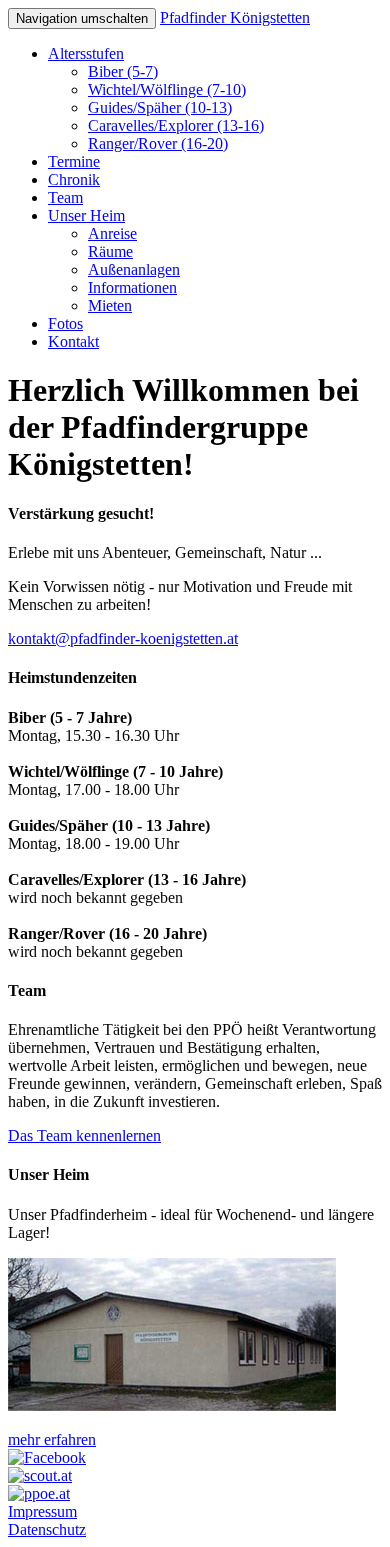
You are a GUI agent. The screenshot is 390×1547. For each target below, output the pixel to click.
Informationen (132, 287)
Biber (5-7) (123, 71)
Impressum (42, 1511)
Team (65, 197)
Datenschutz (47, 1529)
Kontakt (73, 341)
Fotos (65, 323)
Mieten (110, 305)
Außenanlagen (134, 269)
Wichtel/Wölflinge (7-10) (167, 89)
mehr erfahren (52, 1439)
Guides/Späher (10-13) (160, 107)
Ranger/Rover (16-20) (158, 143)
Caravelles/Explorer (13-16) (176, 125)
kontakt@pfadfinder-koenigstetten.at (123, 638)
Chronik (74, 179)
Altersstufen (86, 53)
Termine (74, 161)
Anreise (112, 233)
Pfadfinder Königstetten (235, 17)
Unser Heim (86, 215)
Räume (110, 251)
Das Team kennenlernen (84, 1135)
